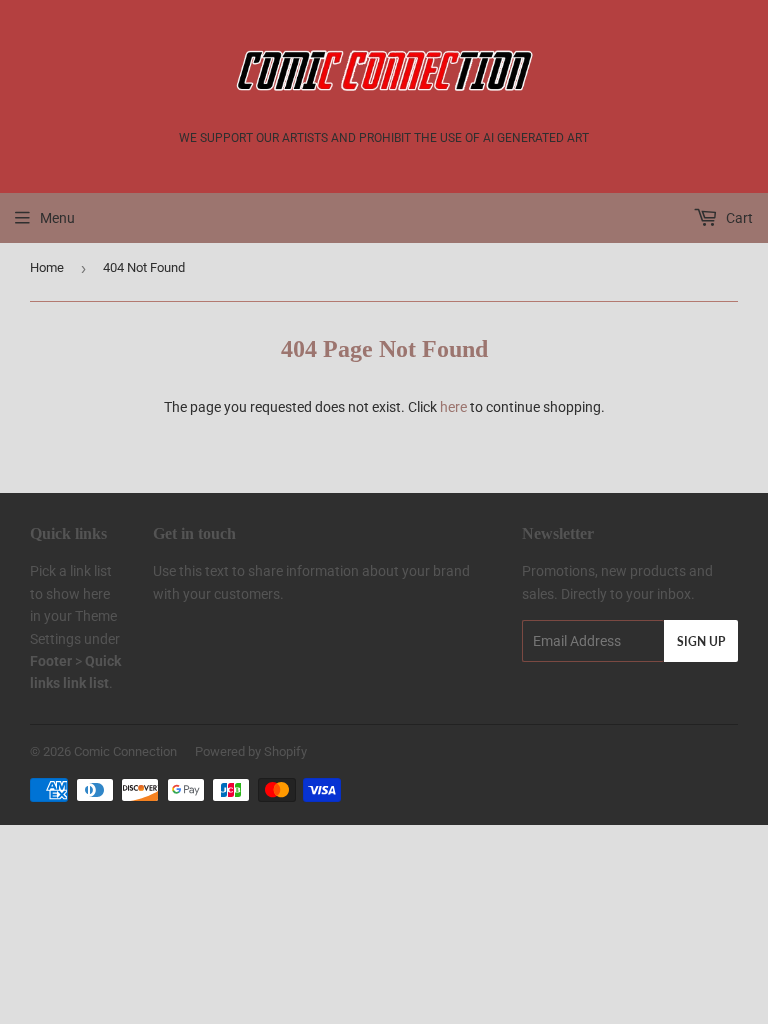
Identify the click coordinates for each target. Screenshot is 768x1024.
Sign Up (701, 641)
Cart (738, 218)
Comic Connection (125, 751)
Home (47, 267)
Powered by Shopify (251, 751)
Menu (57, 218)
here (453, 407)
